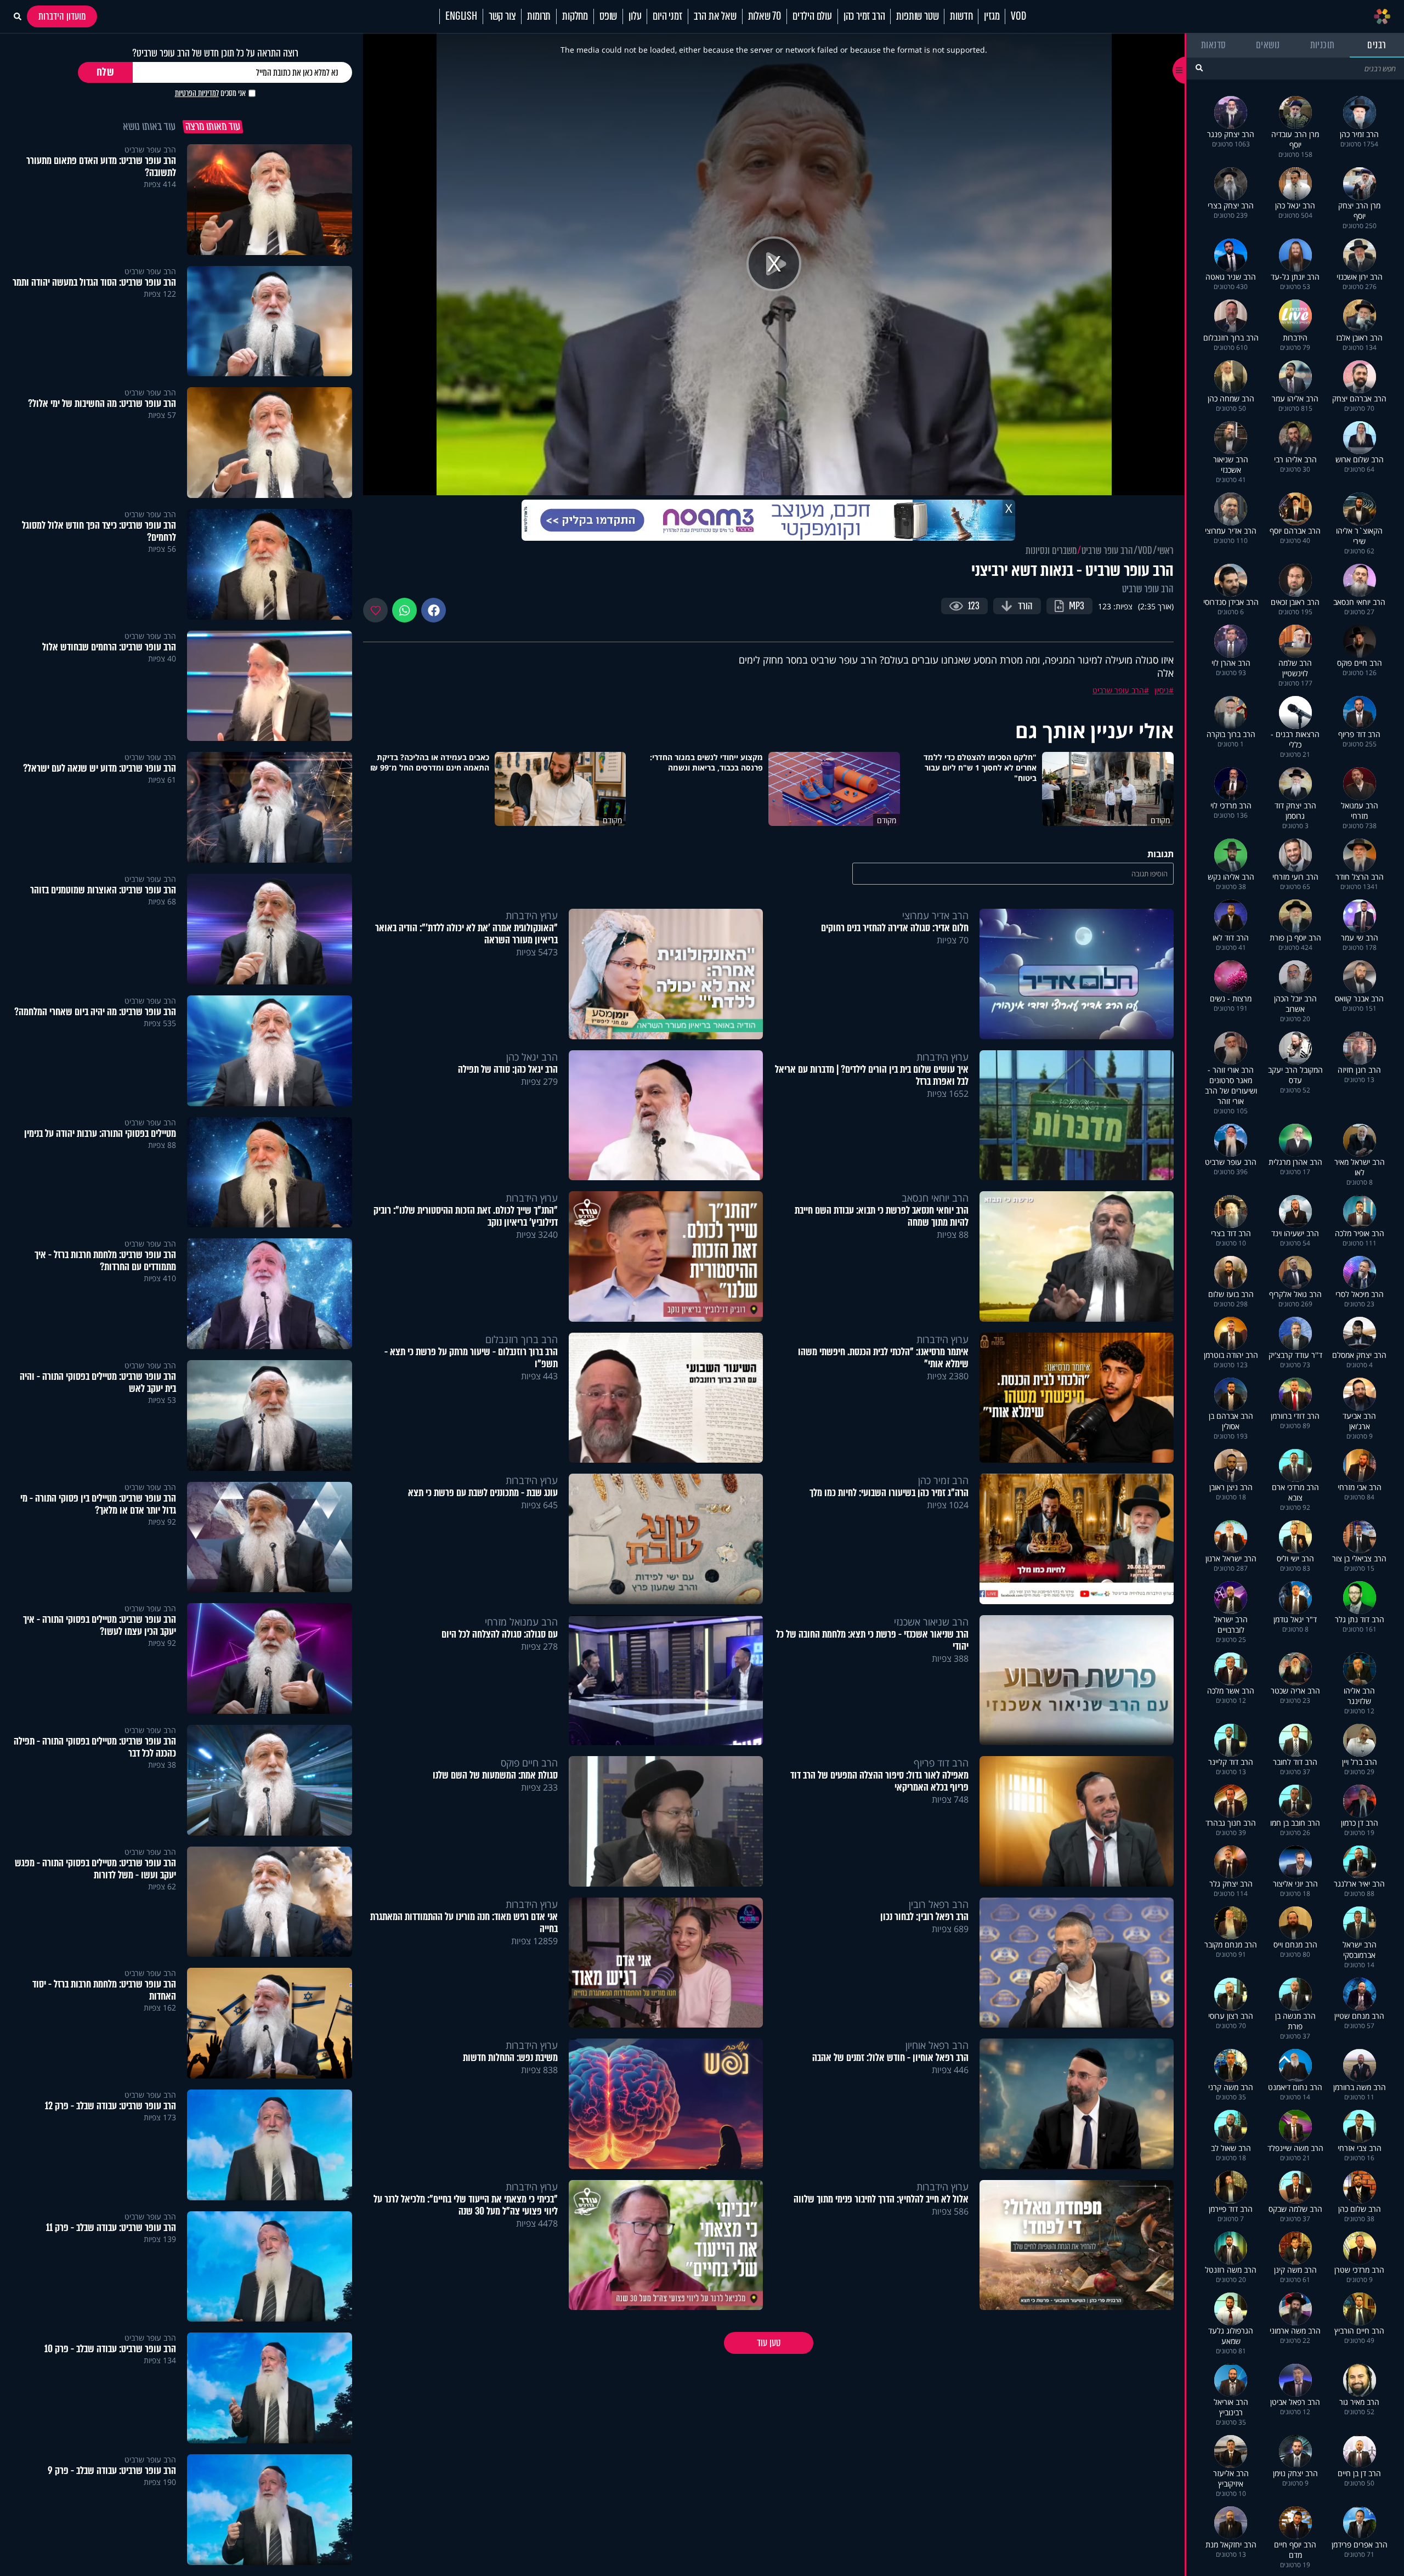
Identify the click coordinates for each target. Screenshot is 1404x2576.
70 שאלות (765, 16)
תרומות (539, 16)
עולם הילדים (812, 16)
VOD (1018, 16)
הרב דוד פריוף (941, 1763)
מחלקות (575, 16)
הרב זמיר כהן (864, 16)
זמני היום (667, 16)
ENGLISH (461, 16)
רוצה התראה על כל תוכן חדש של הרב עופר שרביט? (215, 53)
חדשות (961, 16)
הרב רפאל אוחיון (937, 2045)
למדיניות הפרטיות (197, 93)
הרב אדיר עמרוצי (935, 915)
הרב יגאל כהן (532, 1057)
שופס (608, 16)
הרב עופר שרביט (1107, 551)
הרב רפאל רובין (939, 1904)
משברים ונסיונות (1051, 551)
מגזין (992, 16)
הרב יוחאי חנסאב (935, 1198)
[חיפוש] (1199, 68)
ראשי (1165, 551)
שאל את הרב (715, 16)
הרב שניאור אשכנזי (931, 1622)
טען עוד (769, 2343)
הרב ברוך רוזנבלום (522, 1339)
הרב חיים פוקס (529, 1763)
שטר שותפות (917, 16)
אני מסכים (210, 93)
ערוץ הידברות (532, 915)
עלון (635, 16)
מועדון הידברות (62, 16)
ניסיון (1162, 690)
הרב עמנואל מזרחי (521, 1622)
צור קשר (502, 16)
